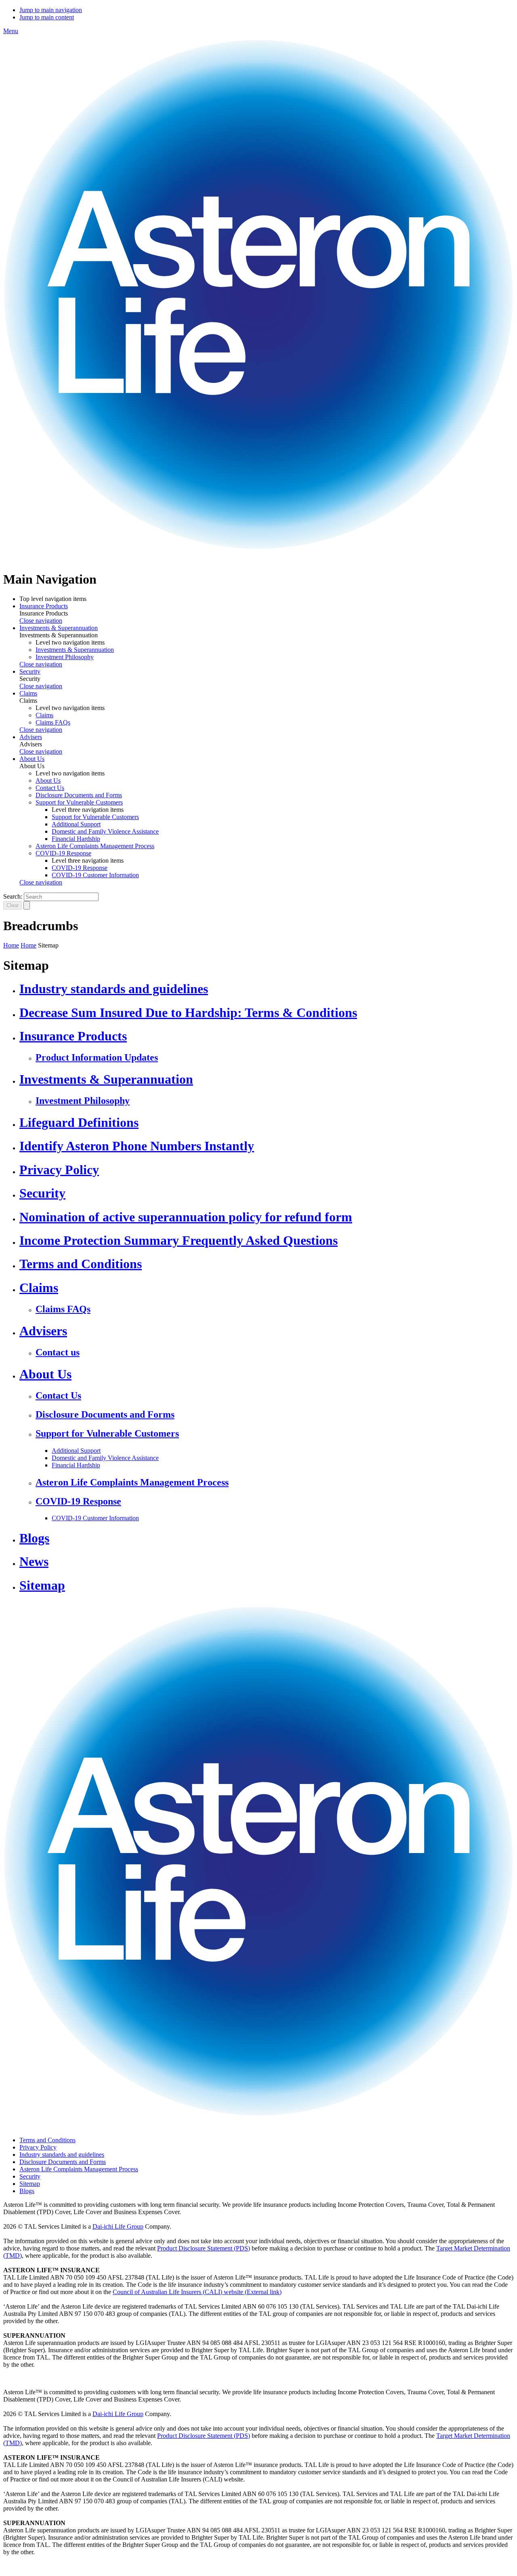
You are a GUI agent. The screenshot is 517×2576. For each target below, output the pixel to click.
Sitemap (42, 1585)
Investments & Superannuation (59, 628)
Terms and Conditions (81, 1264)
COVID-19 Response (63, 853)
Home (11, 945)
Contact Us (50, 788)
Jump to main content (47, 17)
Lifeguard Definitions (79, 1122)
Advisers (31, 737)
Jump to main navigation (51, 10)
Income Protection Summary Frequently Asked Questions (179, 1240)
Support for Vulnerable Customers (79, 802)
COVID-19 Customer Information (95, 875)
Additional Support (76, 824)
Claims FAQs (53, 722)
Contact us (58, 1352)
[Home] (258, 560)
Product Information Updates (97, 1057)
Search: (13, 896)
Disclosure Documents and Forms (79, 795)
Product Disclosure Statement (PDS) (204, 2248)
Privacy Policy (59, 1170)
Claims (28, 693)
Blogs (34, 1538)
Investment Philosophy (65, 657)
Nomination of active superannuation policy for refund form (186, 1217)
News (34, 1561)
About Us (32, 759)
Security (30, 671)
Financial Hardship (76, 839)
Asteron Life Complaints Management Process (95, 846)
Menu (11, 31)
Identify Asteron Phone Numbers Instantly (137, 1146)
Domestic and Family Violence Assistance (105, 831)
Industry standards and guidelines (114, 989)
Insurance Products (44, 606)
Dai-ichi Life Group (118, 2226)
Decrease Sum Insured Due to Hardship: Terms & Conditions (188, 1013)
